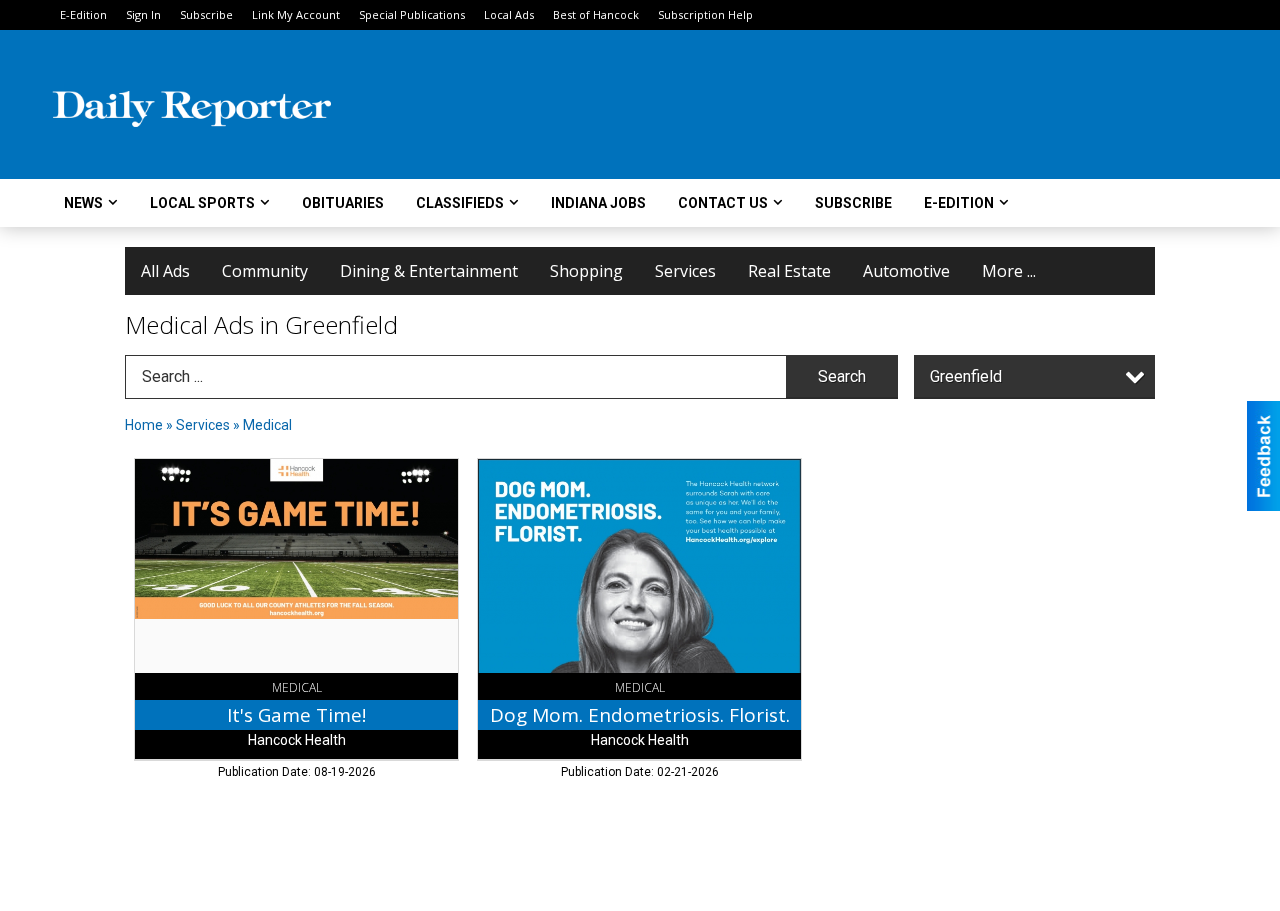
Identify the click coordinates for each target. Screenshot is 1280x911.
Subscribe (206, 14)
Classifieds (460, 203)
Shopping (586, 271)
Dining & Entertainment (429, 271)
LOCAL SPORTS (202, 203)
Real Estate (789, 271)
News (83, 203)
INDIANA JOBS (598, 203)
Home (144, 425)
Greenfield (966, 376)
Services (685, 271)
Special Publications (412, 14)
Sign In (143, 14)
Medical (267, 425)
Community (265, 271)
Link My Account (296, 14)
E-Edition (83, 14)
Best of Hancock (596, 14)
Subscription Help (705, 14)
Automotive (906, 271)
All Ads (165, 271)
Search (842, 376)
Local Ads (509, 14)
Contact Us (723, 203)
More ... (1009, 271)
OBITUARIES (343, 203)
